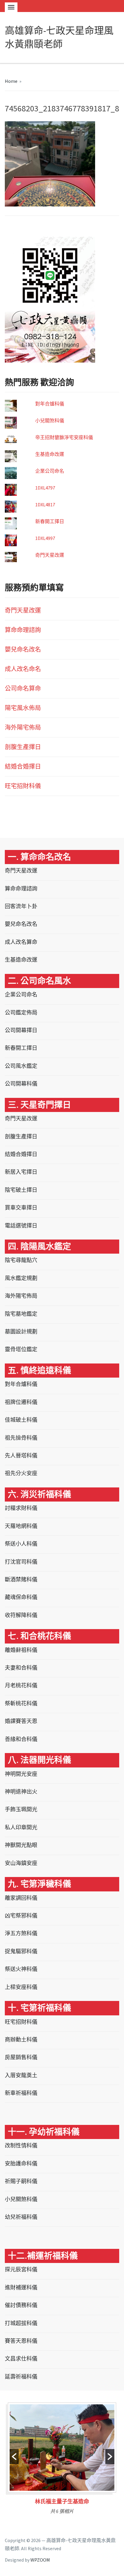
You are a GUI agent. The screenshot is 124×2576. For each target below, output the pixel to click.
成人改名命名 (23, 669)
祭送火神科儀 (21, 1969)
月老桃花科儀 (21, 1685)
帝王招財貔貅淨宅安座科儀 (64, 437)
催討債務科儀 (21, 2305)
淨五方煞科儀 (21, 1933)
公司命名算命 (23, 688)
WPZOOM (40, 2560)
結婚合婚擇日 (23, 766)
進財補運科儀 (21, 2287)
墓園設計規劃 (21, 1332)
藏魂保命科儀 (21, 1597)
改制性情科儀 (21, 2145)
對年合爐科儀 (50, 404)
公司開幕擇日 (21, 1030)
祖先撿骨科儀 (21, 1438)
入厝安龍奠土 (21, 2075)
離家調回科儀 (21, 1898)
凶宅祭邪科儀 (21, 1916)
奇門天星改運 (50, 555)
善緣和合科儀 (21, 1739)
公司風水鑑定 (21, 1066)
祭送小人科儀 (21, 1544)
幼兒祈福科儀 (21, 2217)
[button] (14, 2457)
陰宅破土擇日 (21, 1190)
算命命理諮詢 (23, 630)
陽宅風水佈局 (23, 708)
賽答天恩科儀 (21, 2341)
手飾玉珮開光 (21, 1809)
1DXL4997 (45, 538)
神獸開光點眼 (21, 1845)
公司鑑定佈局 (21, 1012)
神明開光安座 (21, 1774)
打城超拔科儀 (21, 2323)
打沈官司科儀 (21, 1562)
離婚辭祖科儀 (21, 1650)
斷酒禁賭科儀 (21, 1579)
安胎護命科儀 (21, 2163)
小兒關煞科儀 (50, 420)
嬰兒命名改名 (23, 649)
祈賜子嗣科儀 (21, 2181)
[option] (62, 2460)
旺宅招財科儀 (23, 786)
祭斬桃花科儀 (21, 1703)
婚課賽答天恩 (21, 1721)
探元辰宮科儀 (21, 2269)
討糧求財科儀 (21, 1508)
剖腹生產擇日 (23, 747)
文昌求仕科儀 (21, 2359)
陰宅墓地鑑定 (21, 1314)
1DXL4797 (45, 488)
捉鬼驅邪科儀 (21, 1951)
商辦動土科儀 (21, 2040)
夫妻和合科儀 (21, 1668)
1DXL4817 (45, 505)
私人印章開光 (21, 1827)
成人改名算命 (21, 942)
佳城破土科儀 (21, 1420)
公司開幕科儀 (21, 1084)
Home (11, 81)
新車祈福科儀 (21, 2093)
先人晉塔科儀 (21, 1455)
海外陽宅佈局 (23, 727)
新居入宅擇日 (21, 1172)
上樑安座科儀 (21, 1987)
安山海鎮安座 (21, 1863)
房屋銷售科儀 (21, 2057)
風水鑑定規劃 (21, 1278)
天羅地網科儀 (21, 1526)
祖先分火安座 (21, 1473)
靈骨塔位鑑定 (21, 1349)
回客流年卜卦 (21, 906)
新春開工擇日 (50, 521)
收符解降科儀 (21, 1615)
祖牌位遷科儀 (21, 1402)
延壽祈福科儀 (21, 2377)
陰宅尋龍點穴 (21, 1260)
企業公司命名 (50, 471)
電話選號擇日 (21, 1226)
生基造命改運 (50, 454)
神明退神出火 (21, 1792)
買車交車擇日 (21, 1208)
